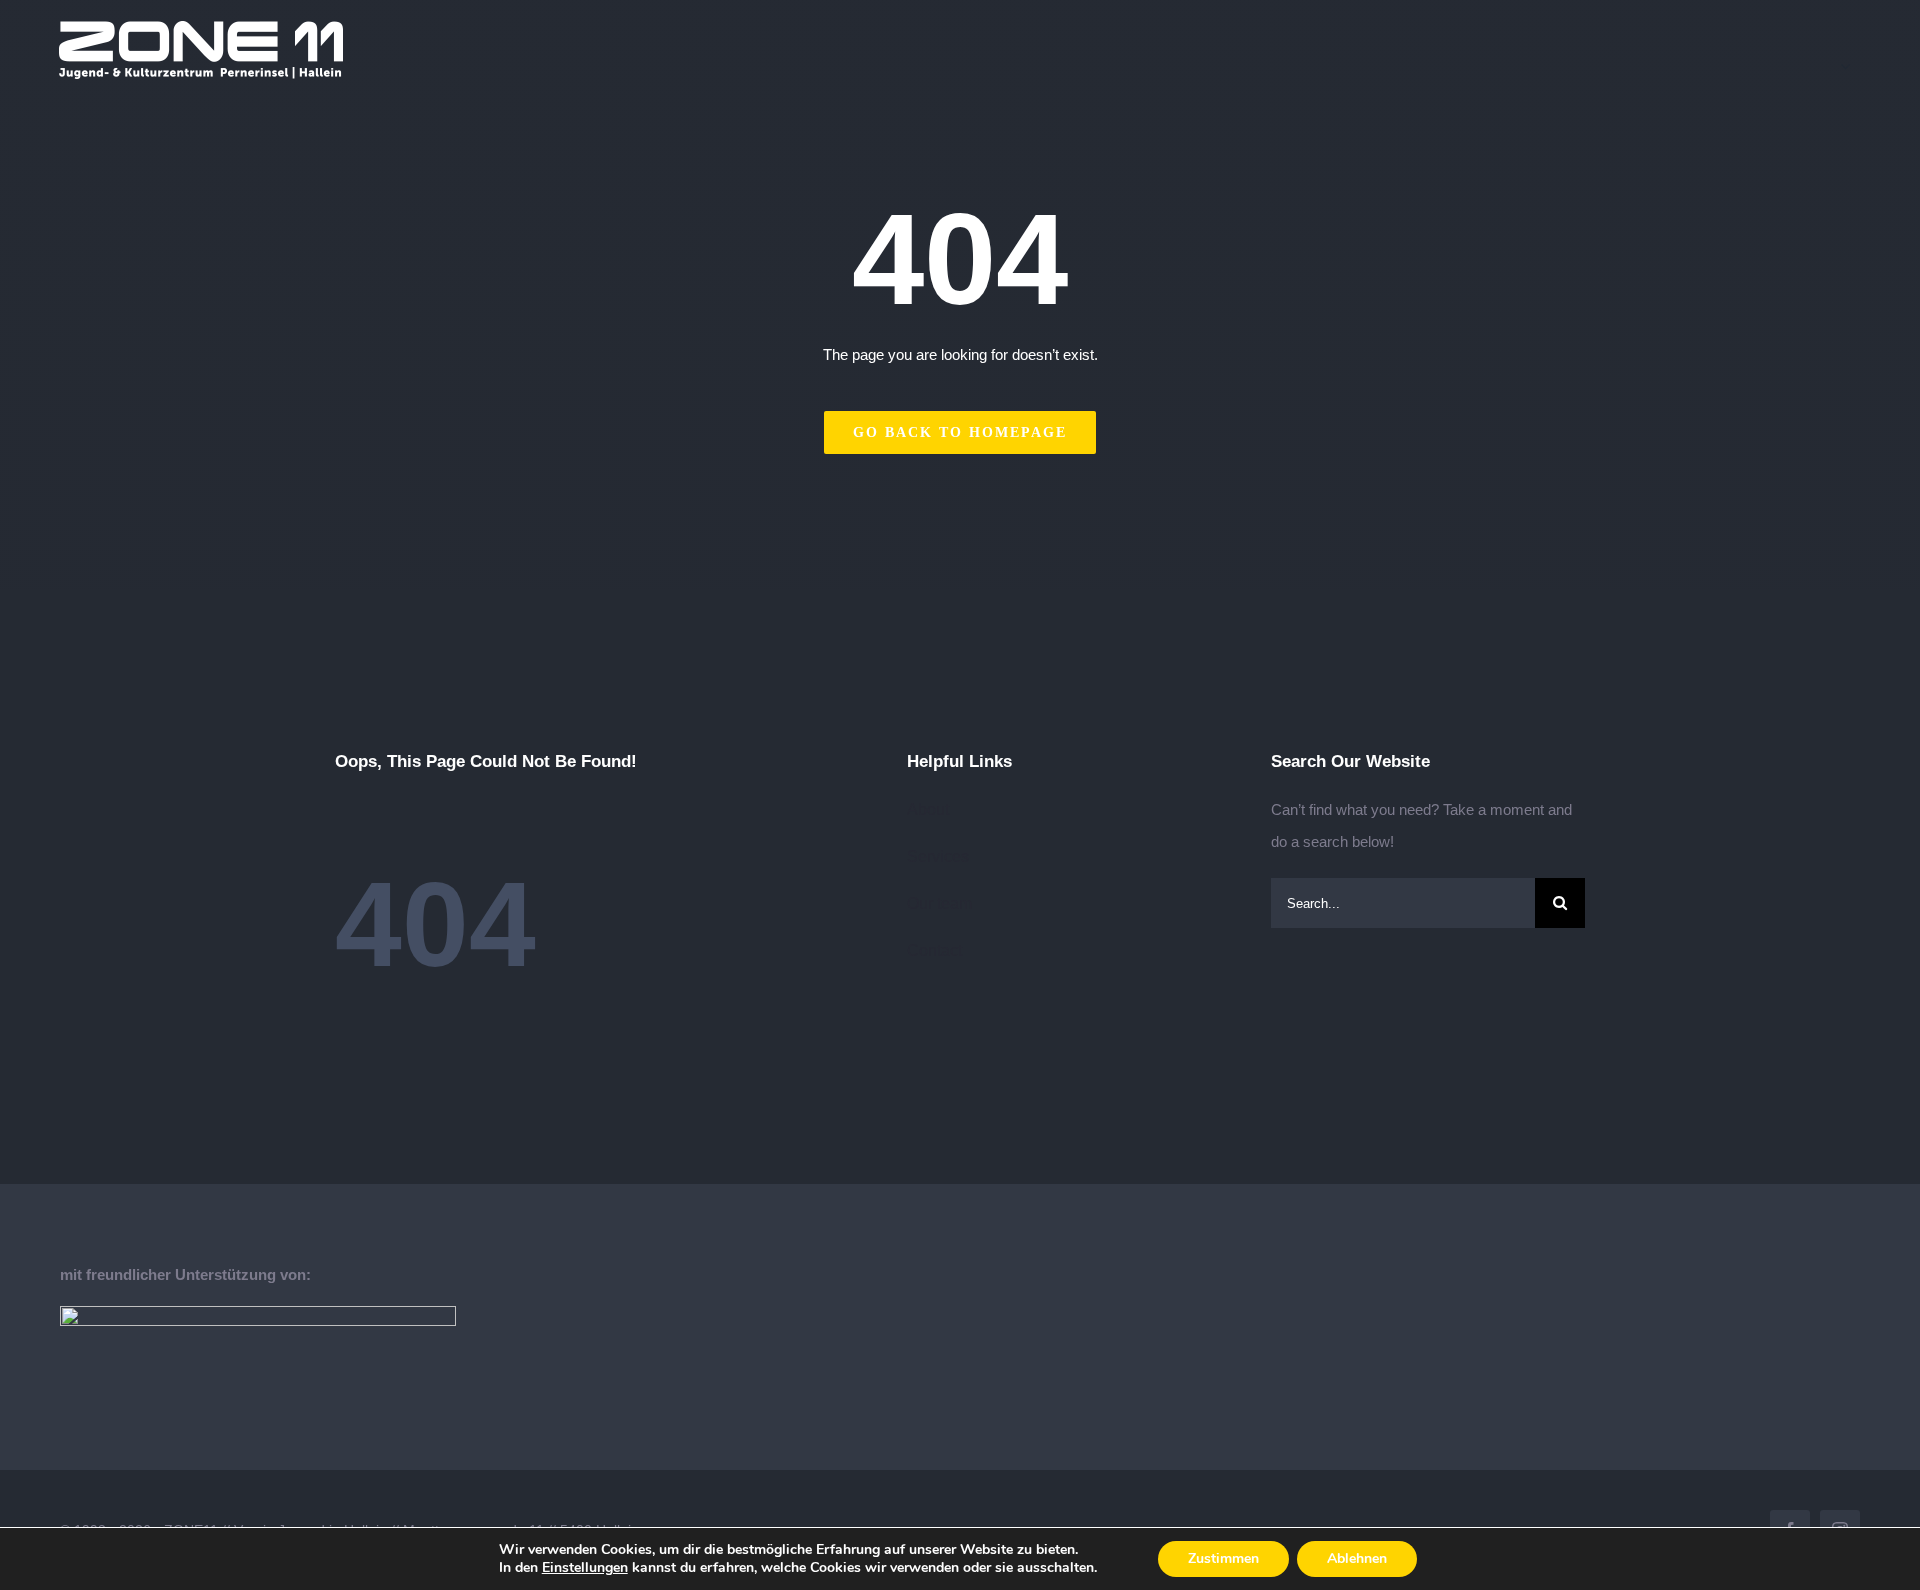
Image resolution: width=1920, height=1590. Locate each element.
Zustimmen (1223, 1558)
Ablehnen (1357, 1558)
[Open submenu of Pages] (1851, 66)
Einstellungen (585, 1568)
